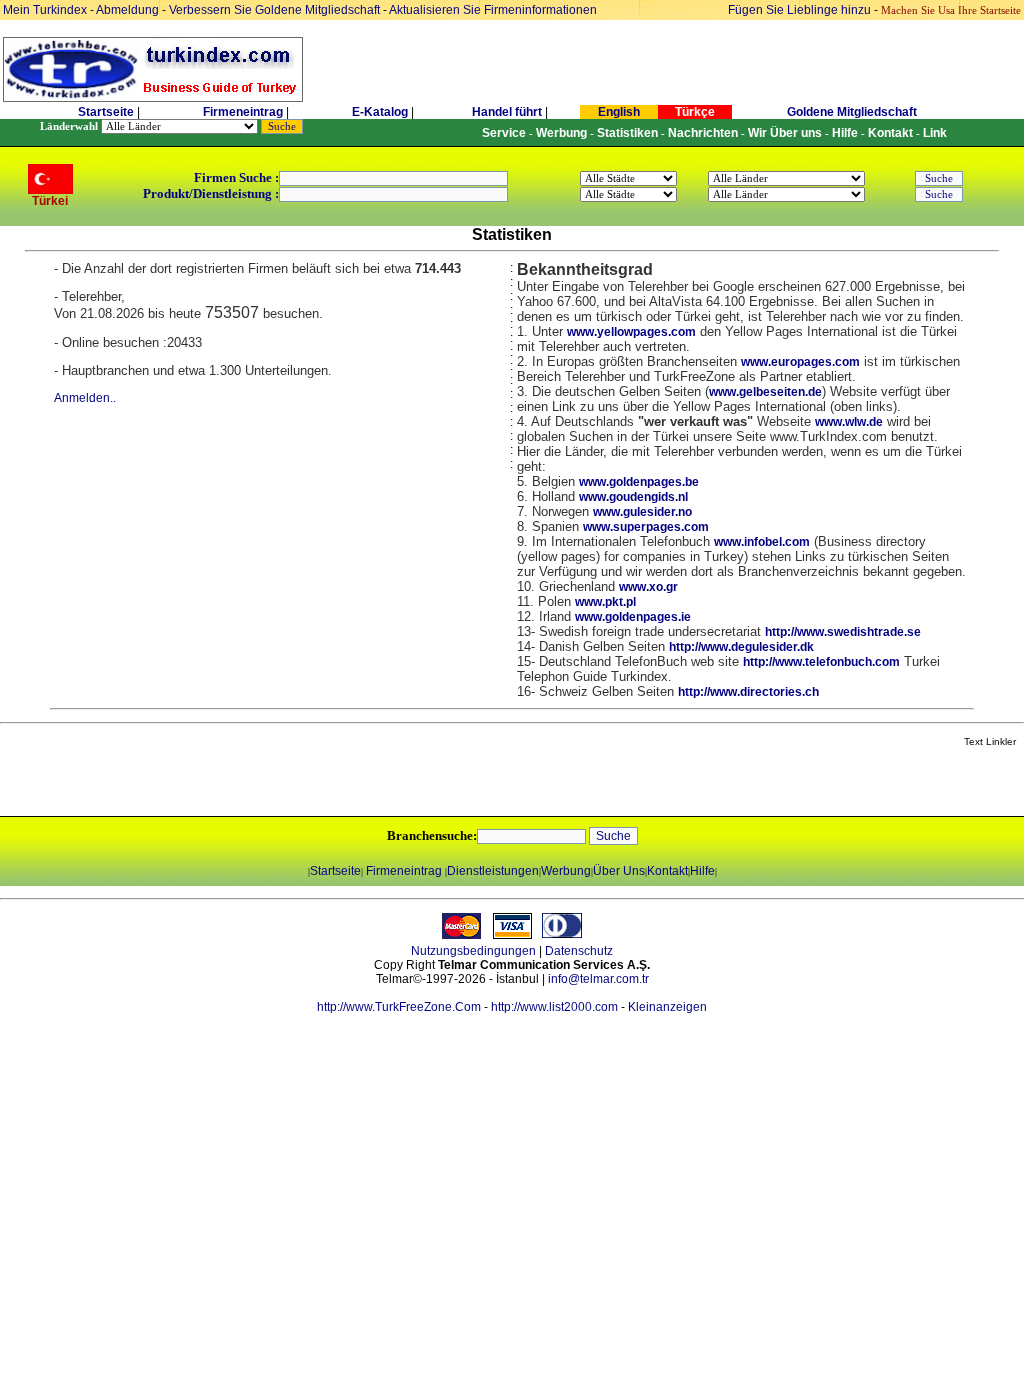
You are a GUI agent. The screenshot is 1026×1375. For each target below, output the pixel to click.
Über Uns (619, 871)
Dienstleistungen (493, 871)
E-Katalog (380, 112)
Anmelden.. (85, 398)
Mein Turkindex (45, 10)
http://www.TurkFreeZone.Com (399, 1007)
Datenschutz (579, 951)
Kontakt (667, 871)
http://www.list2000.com (554, 1007)
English (619, 112)
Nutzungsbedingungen (473, 951)
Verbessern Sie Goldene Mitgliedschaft (276, 10)
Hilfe (702, 871)
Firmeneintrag (244, 112)
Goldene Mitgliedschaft (852, 112)
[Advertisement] (237, 783)
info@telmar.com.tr (598, 979)
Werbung (566, 871)
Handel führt (507, 112)
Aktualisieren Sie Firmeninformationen (493, 10)
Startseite (106, 112)
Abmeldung (127, 10)
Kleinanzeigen (667, 1007)
